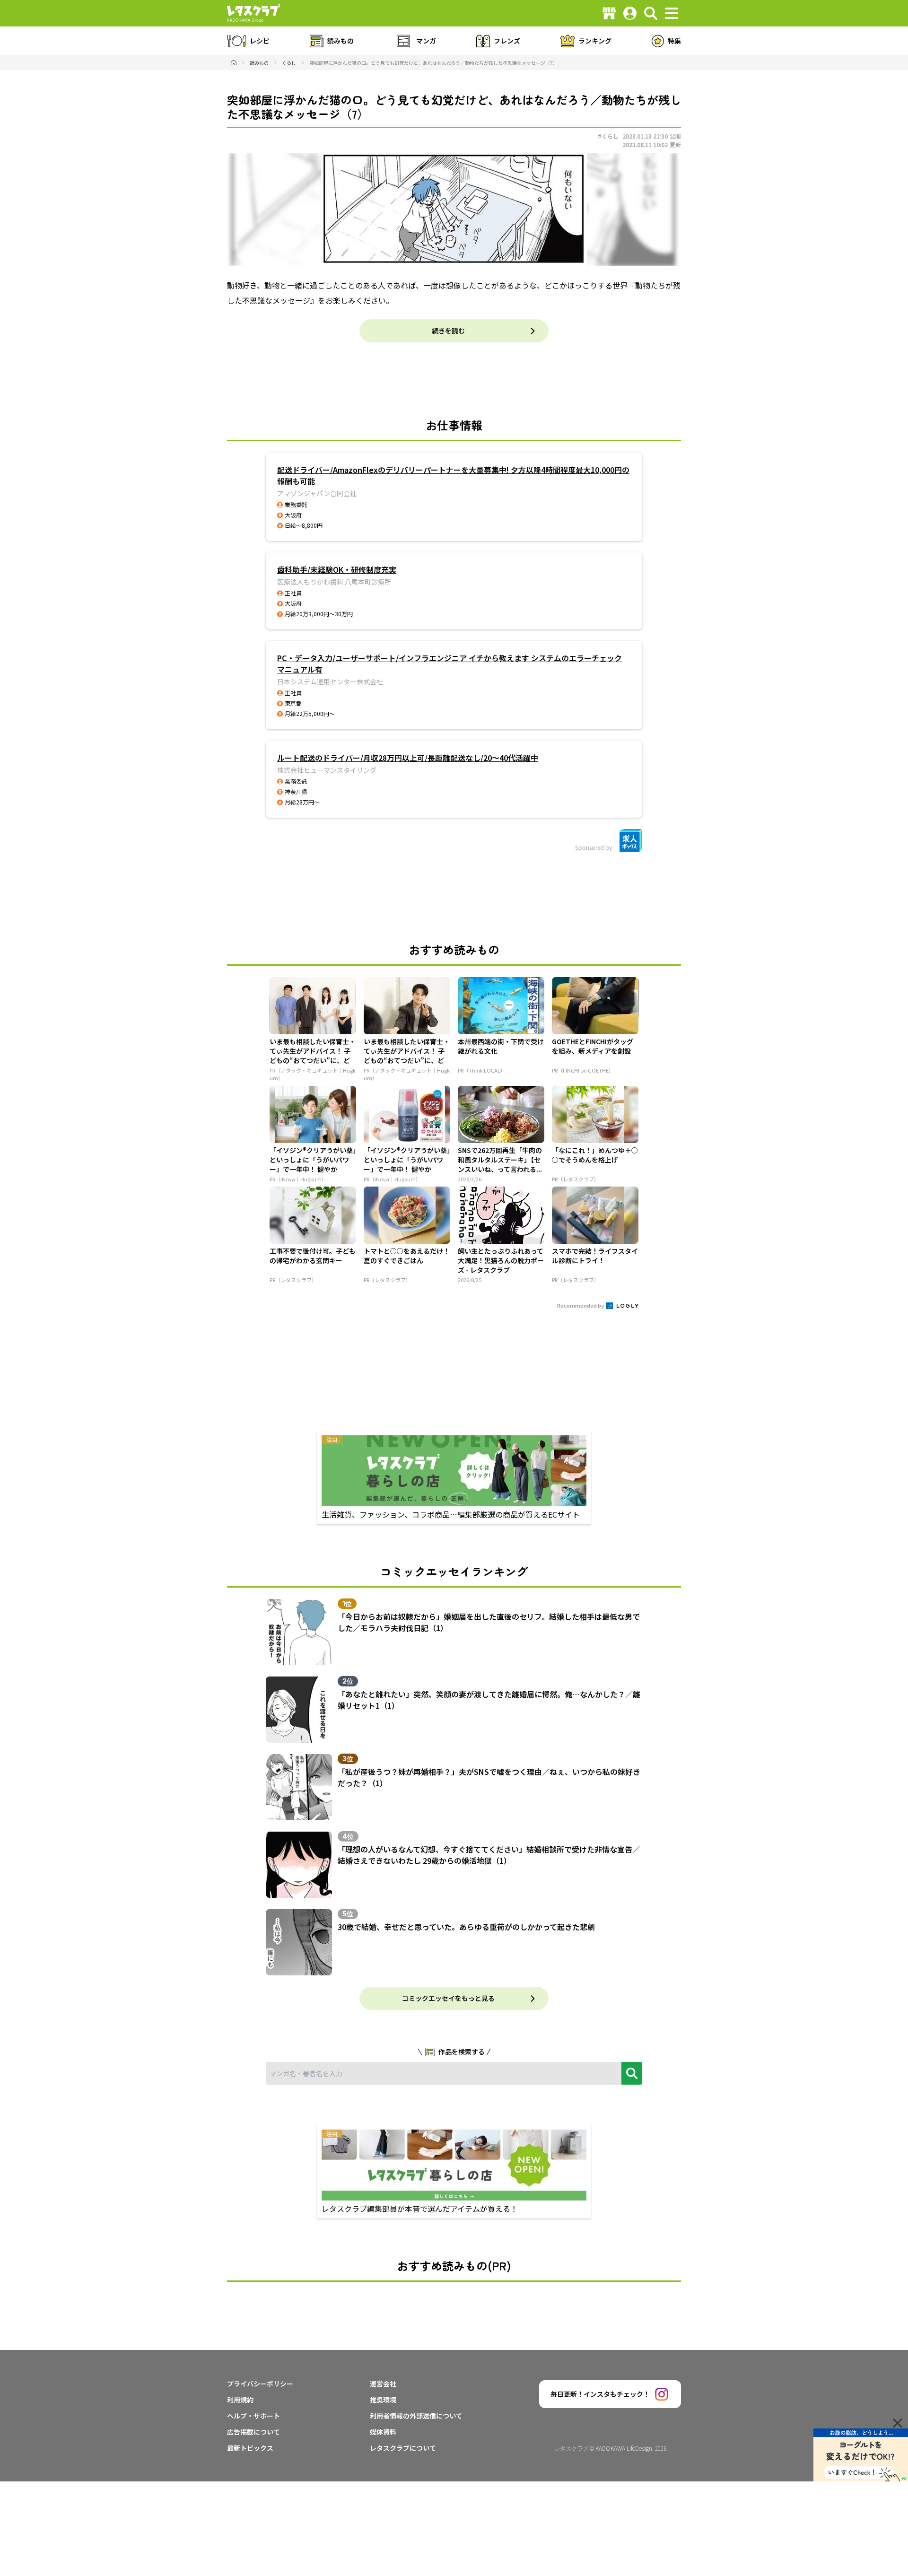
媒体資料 (383, 2432)
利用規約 (240, 2400)
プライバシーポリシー (260, 2384)
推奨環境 (383, 2400)
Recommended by (581, 1305)
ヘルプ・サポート (253, 2416)
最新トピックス (250, 2448)
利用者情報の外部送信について (416, 2416)
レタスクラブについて (403, 2448)
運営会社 (383, 2384)
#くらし (608, 136)
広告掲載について (253, 2432)
